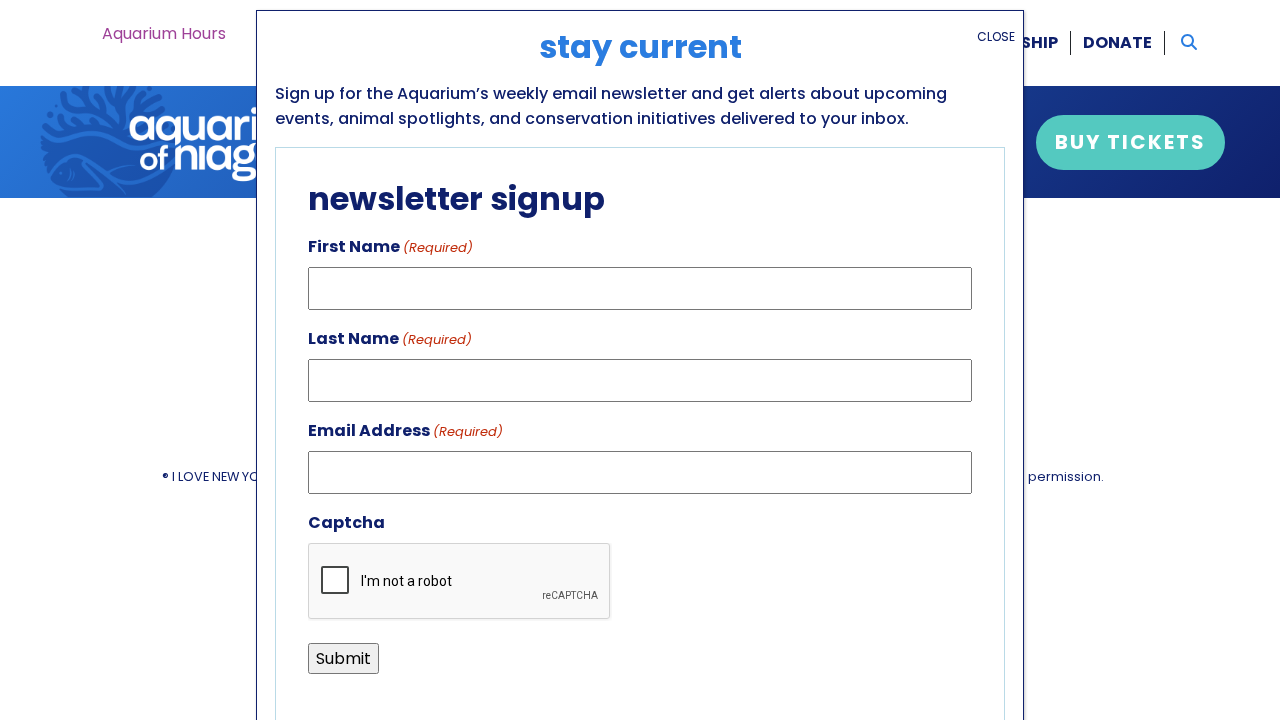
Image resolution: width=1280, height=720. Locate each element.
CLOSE (996, 36)
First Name (390, 246)
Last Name (390, 338)
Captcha (346, 522)
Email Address (405, 430)
